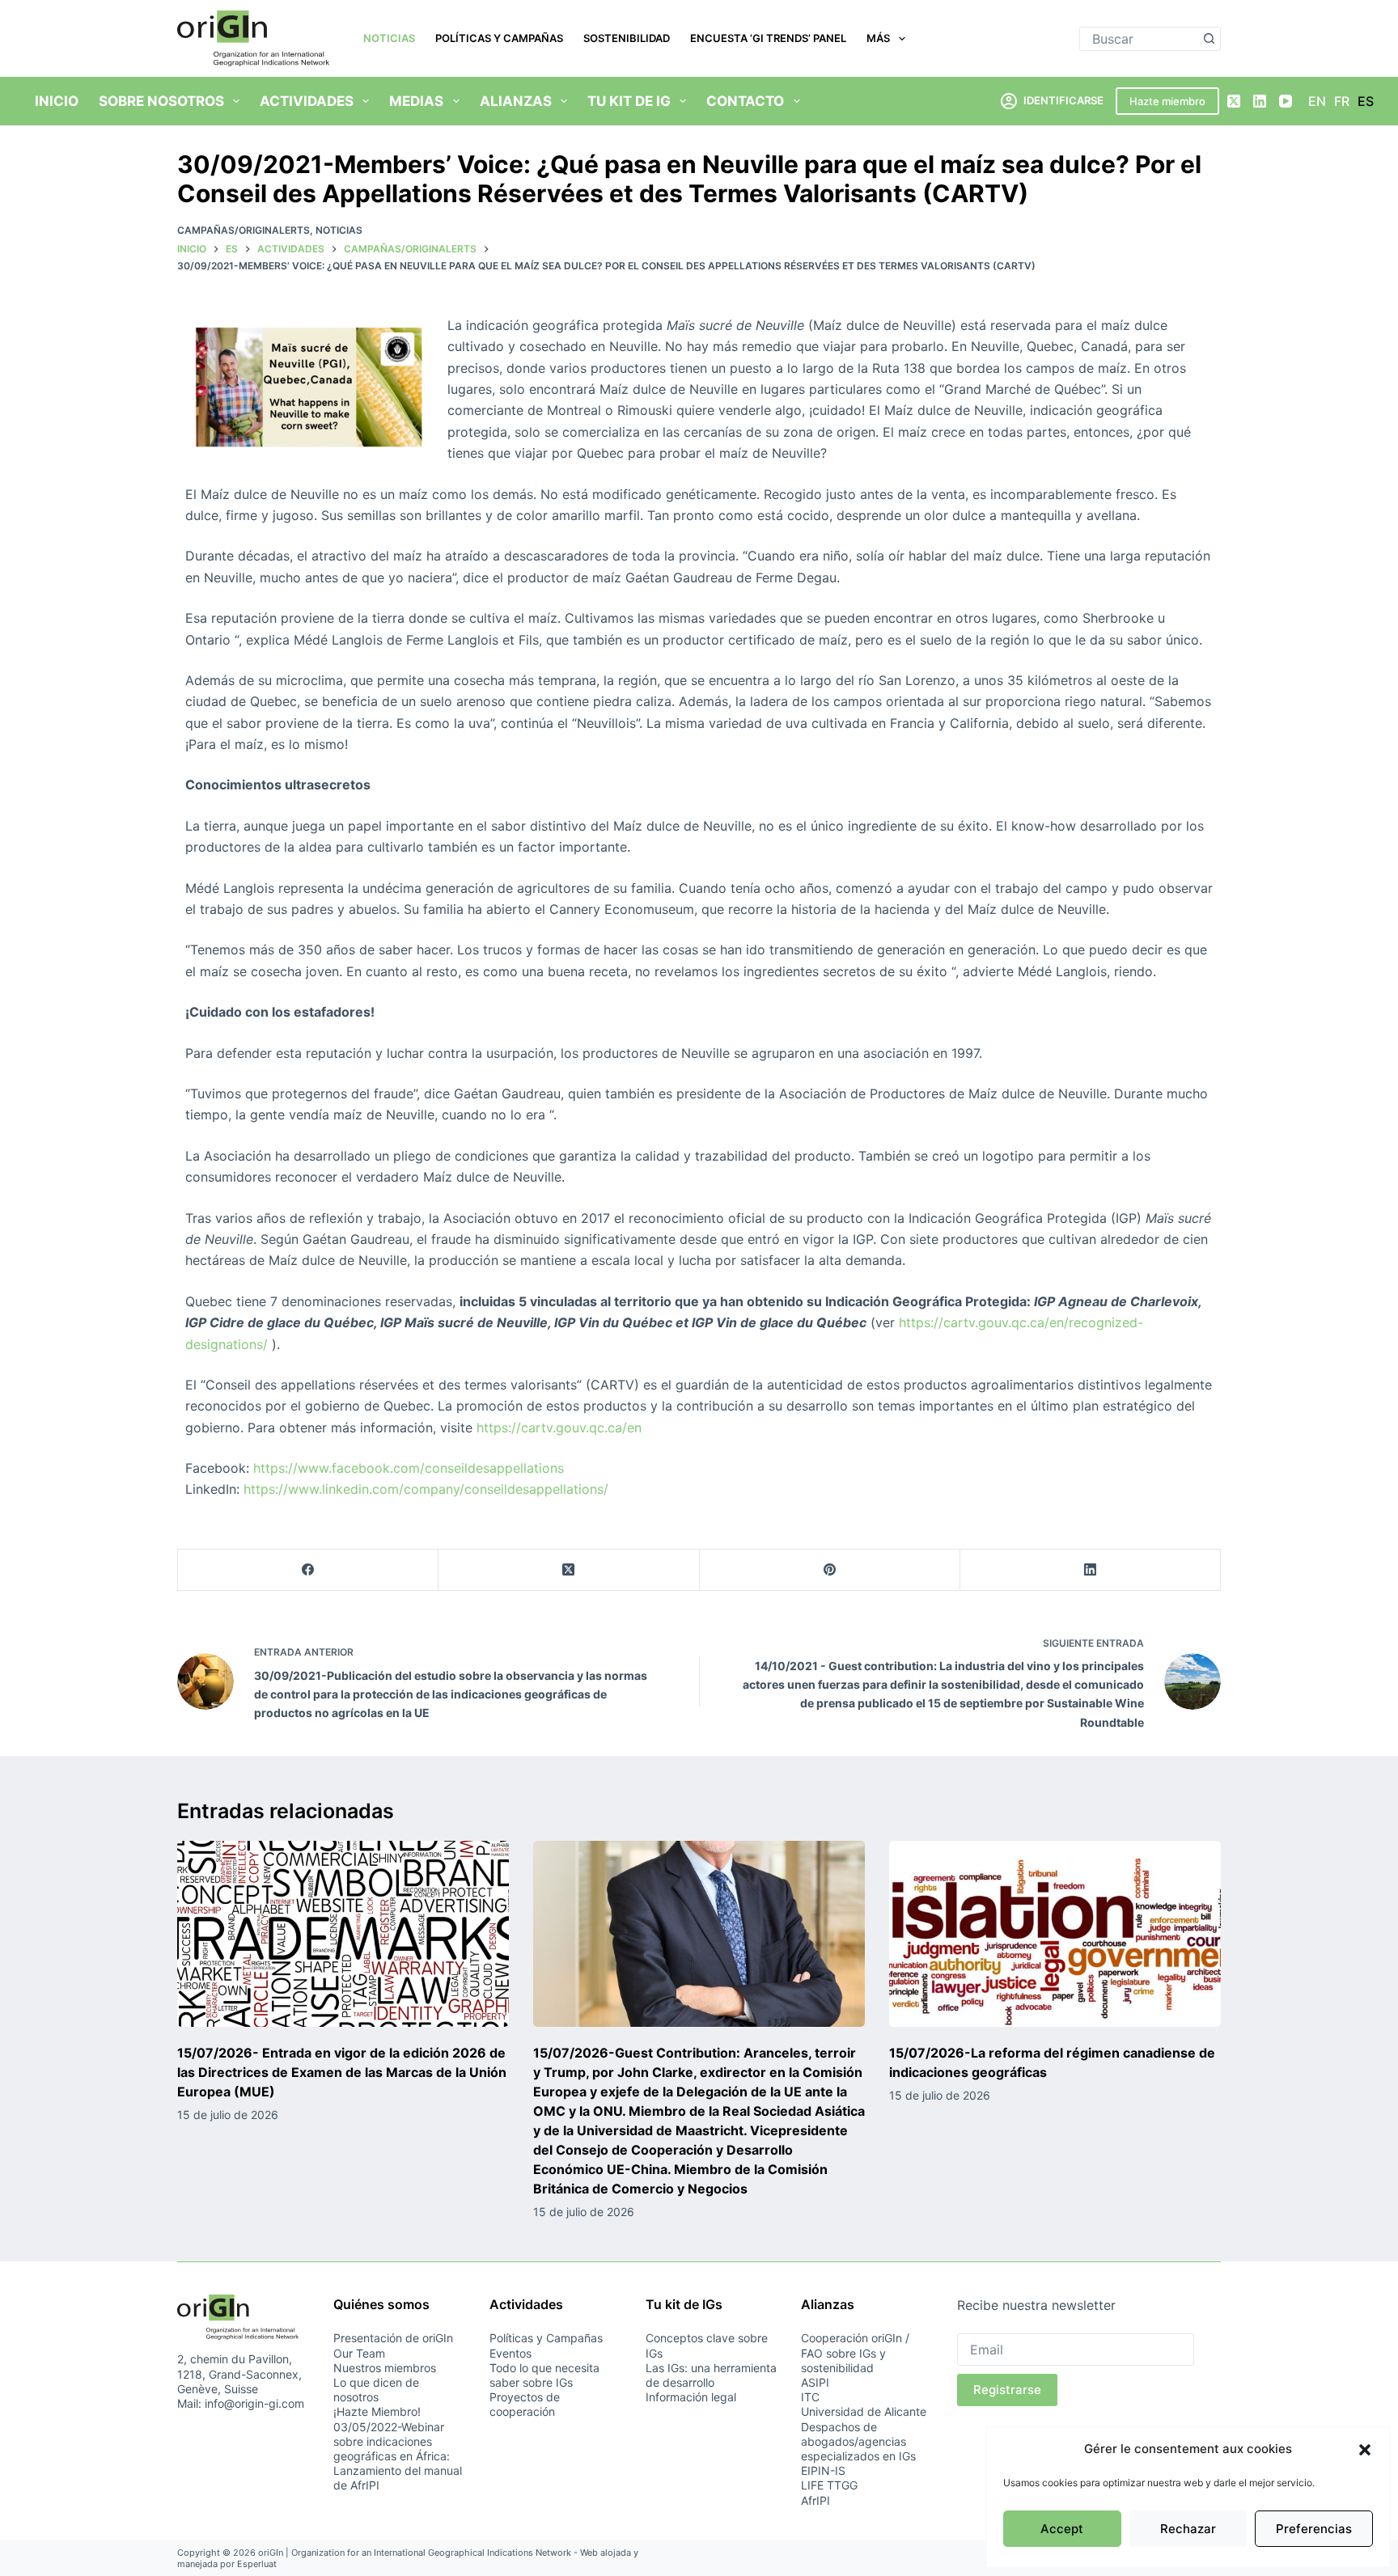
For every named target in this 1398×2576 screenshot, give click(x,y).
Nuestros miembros (385, 2368)
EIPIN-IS (823, 2470)
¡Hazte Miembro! (377, 2411)
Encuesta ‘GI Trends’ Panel (768, 38)
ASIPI (815, 2382)
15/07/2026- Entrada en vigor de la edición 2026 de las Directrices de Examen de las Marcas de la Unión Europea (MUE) (342, 2072)
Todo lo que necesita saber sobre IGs (544, 2375)
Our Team (359, 2353)
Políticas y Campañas (499, 38)
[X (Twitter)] (1234, 101)
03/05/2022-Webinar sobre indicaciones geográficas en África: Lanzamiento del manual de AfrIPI (398, 2456)
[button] (1365, 2450)
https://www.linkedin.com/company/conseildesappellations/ (426, 1489)
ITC (810, 2397)
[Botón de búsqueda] (1209, 39)
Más (878, 38)
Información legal (691, 2397)
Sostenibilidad (627, 38)
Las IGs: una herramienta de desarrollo (711, 2375)
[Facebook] (308, 1570)
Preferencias (1314, 2529)
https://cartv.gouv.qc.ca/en (559, 1428)
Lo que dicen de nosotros (376, 2390)
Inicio (57, 101)
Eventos (510, 2353)
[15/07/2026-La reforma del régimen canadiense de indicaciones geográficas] (1055, 1934)
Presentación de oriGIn (393, 2338)
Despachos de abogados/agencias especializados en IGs (858, 2441)
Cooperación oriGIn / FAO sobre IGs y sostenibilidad (855, 2352)
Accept (1062, 2529)
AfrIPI (815, 2500)
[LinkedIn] (1260, 101)
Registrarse (1007, 2390)
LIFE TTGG (829, 2485)
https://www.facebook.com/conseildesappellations (409, 1468)
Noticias (389, 38)
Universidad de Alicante (864, 2411)
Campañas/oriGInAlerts (244, 230)
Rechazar (1188, 2529)
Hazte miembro (1167, 101)
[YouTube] (1286, 101)
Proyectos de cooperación (525, 2404)
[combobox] (1139, 39)
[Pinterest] (830, 1570)
